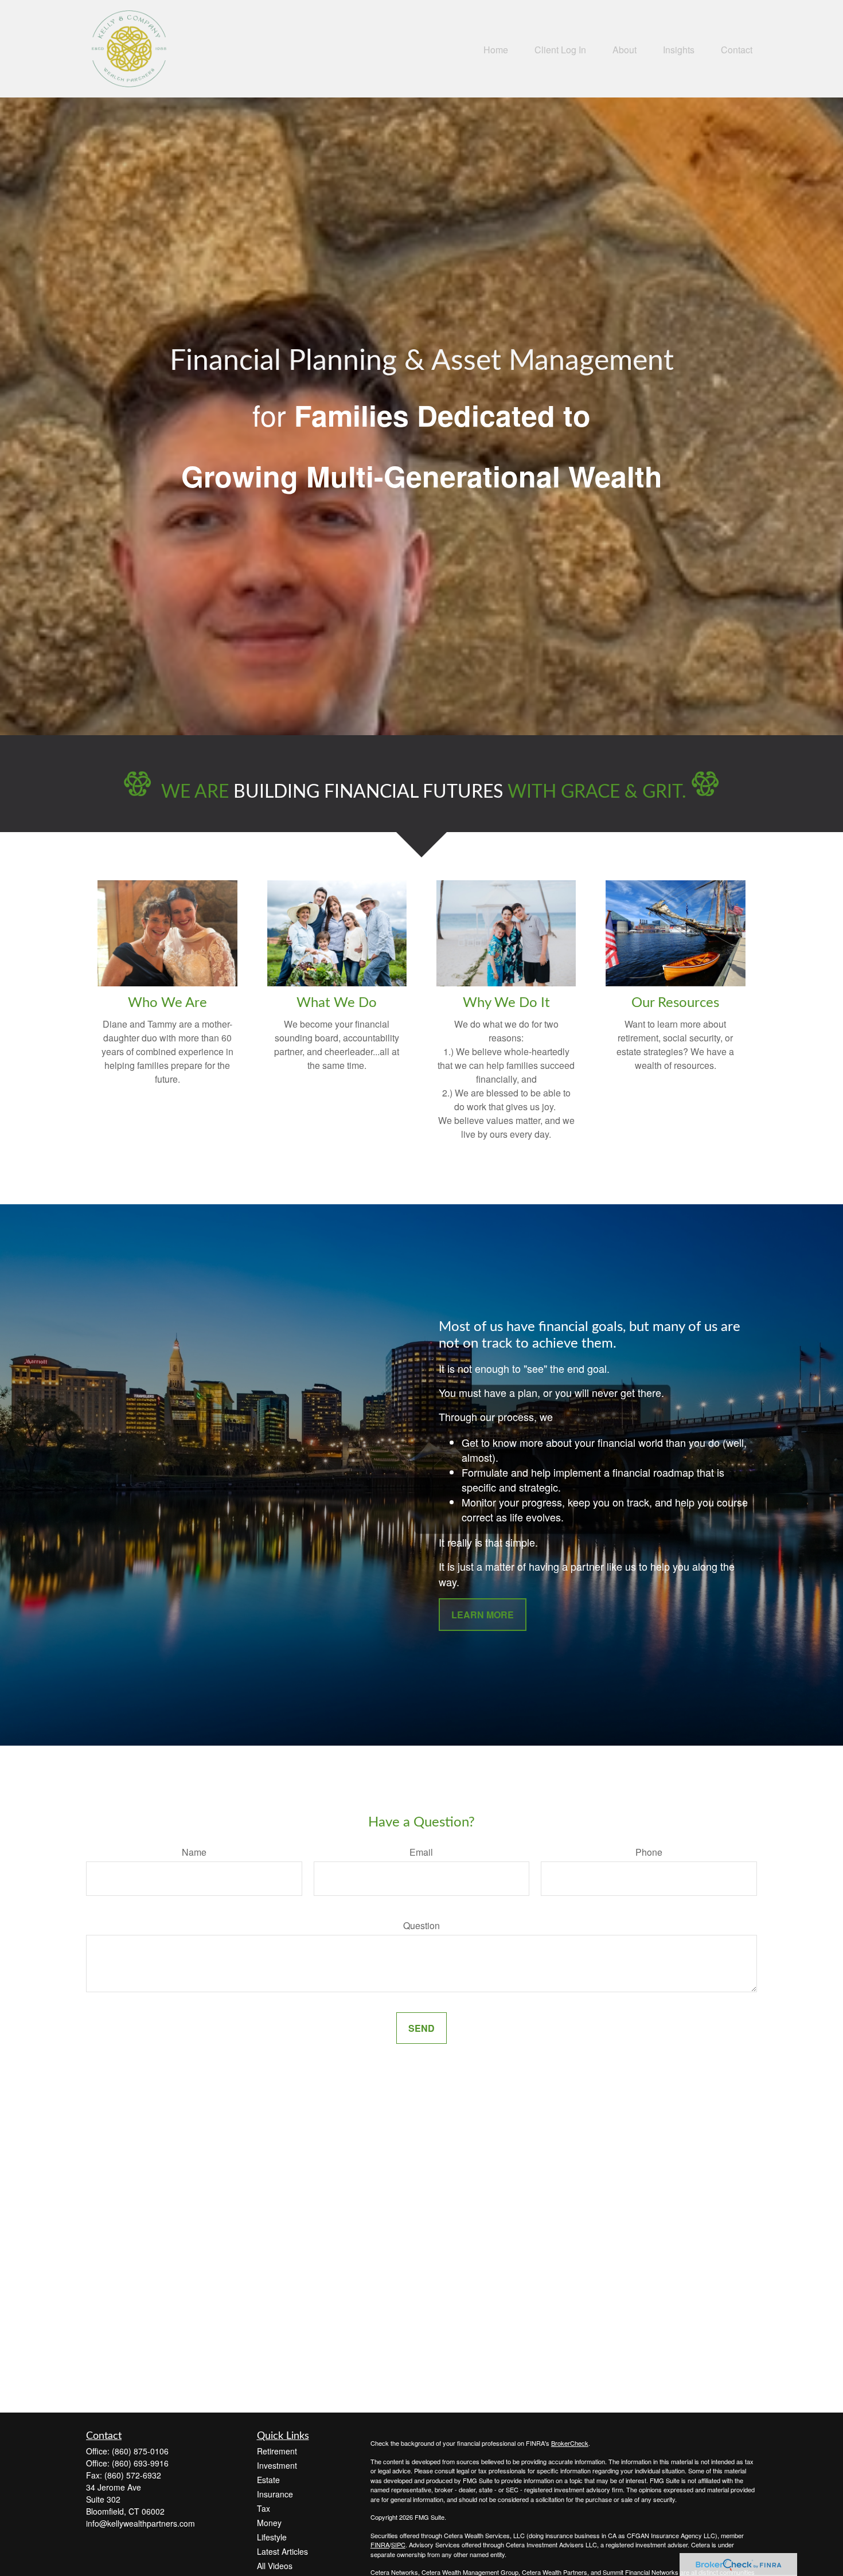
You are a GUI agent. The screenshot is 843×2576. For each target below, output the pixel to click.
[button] (496, 48)
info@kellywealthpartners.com (140, 2523)
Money (269, 2523)
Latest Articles (282, 2551)
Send (421, 2028)
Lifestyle (272, 2537)
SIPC (398, 2544)
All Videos (275, 2566)
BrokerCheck (570, 2443)
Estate (268, 2480)
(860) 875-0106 (140, 2451)
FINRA (380, 2544)
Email (421, 1852)
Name (194, 1852)
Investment (277, 2465)
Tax (264, 2508)
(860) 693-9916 (140, 2463)
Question (421, 1925)
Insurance (275, 2494)
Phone (649, 1852)
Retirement (277, 2451)
